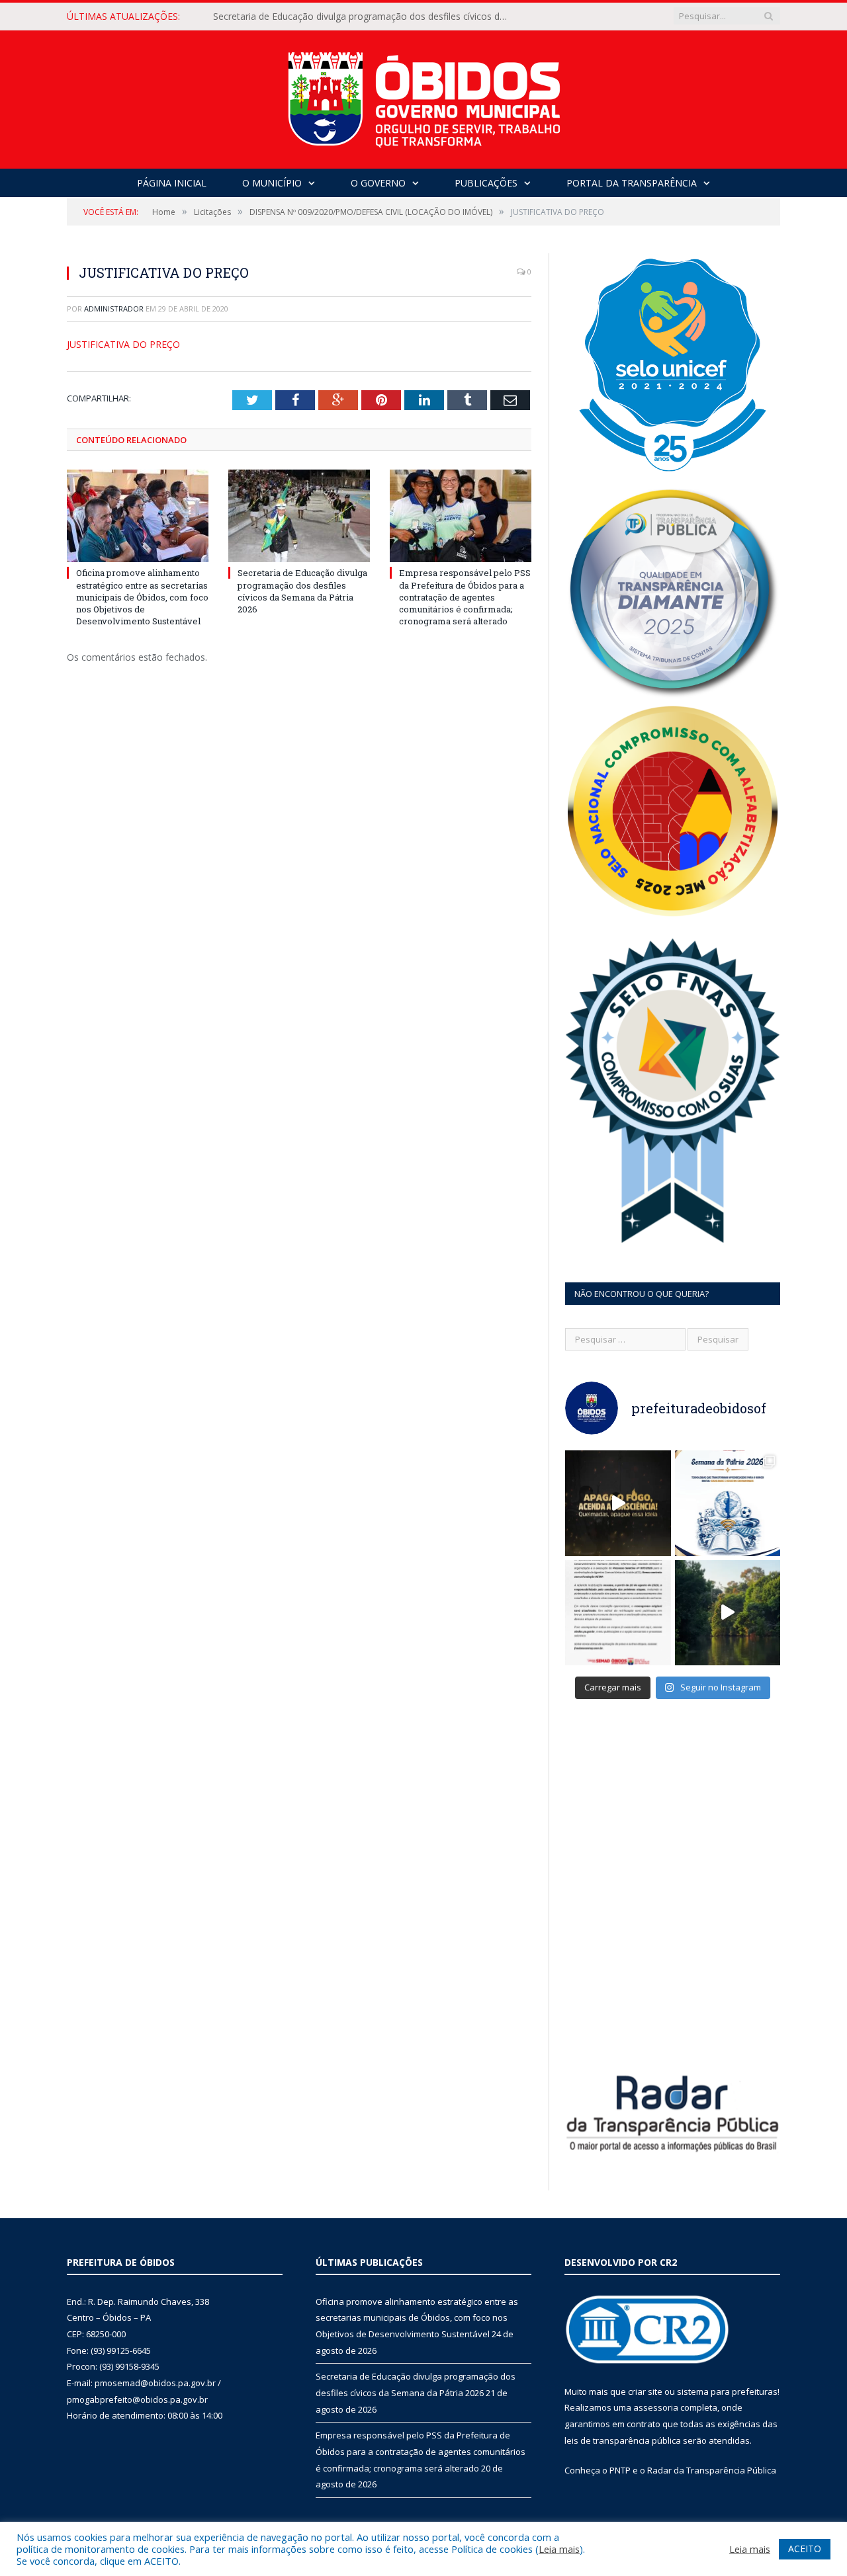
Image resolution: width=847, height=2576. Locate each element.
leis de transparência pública (623, 2440)
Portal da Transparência (632, 183)
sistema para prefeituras (727, 2391)
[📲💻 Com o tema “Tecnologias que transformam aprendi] (728, 1503)
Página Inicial (172, 183)
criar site (645, 2391)
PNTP (620, 2470)
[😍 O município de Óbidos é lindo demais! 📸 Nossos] (728, 1613)
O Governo (378, 183)
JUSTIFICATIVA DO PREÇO (123, 344)
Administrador (114, 309)
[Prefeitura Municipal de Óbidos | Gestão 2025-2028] (424, 96)
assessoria (656, 2407)
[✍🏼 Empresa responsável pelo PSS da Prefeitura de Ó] (618, 1613)
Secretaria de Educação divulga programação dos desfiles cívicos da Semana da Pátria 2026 (365, 17)
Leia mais (559, 2549)
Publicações (486, 183)
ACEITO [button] (805, 2549)
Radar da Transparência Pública (712, 2470)
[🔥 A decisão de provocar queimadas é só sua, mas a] (618, 1503)
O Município (272, 183)
